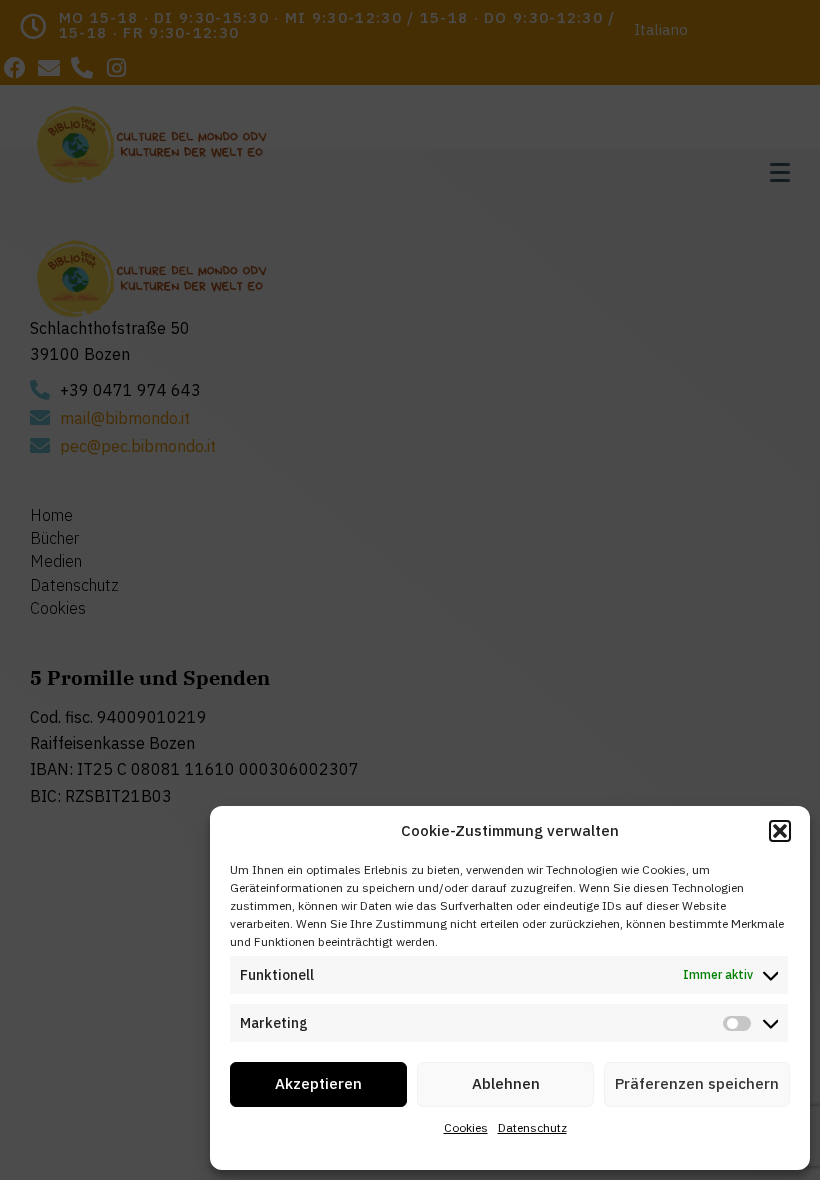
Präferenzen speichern (697, 1083)
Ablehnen (506, 1083)
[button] (780, 831)
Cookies (466, 1127)
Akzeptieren (318, 1083)
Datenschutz (532, 1127)
